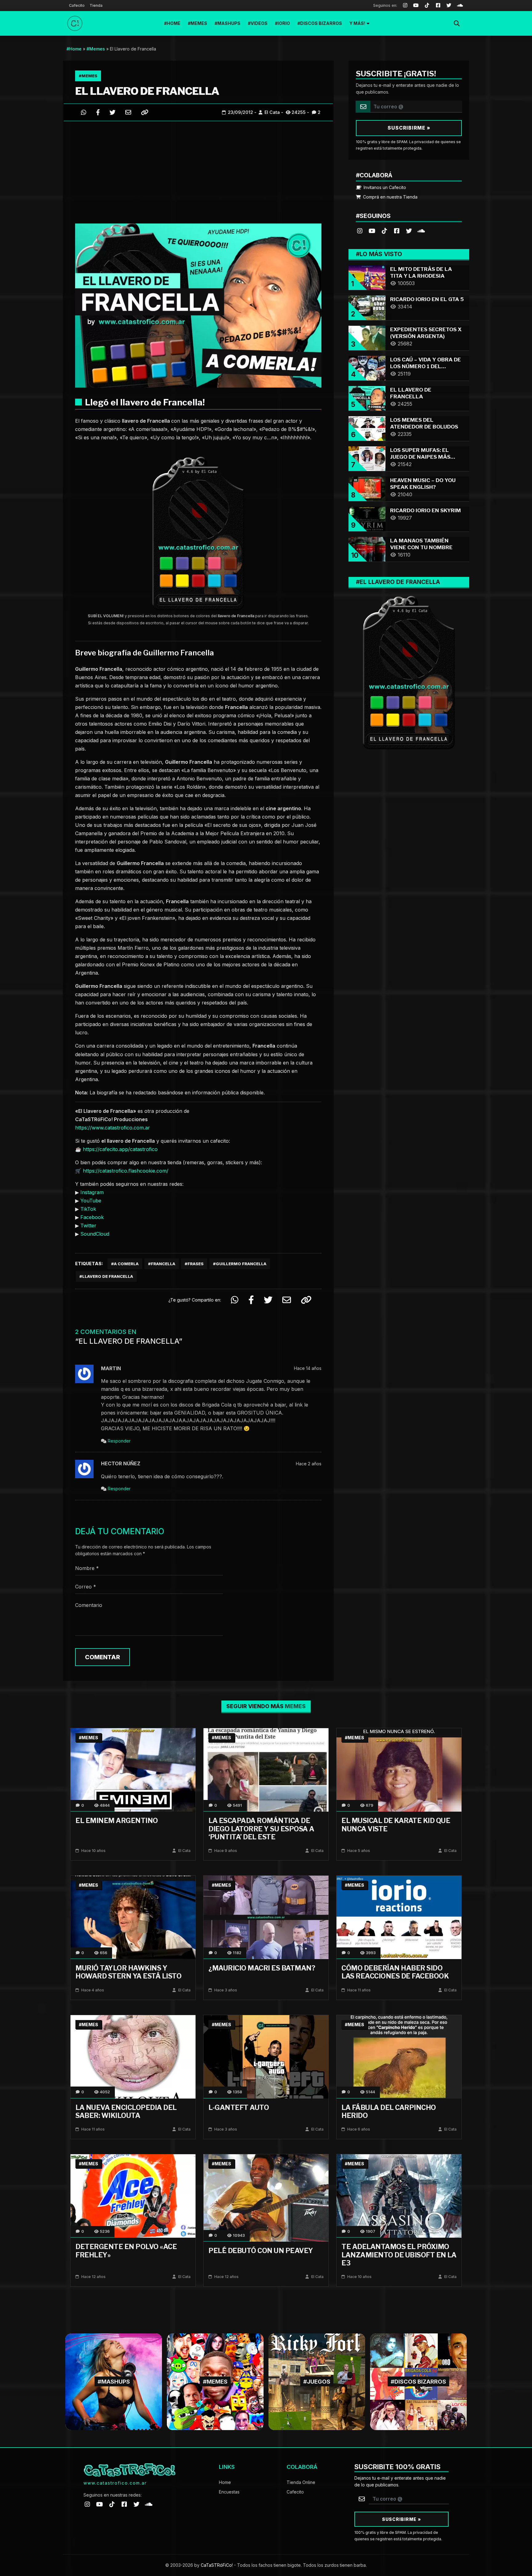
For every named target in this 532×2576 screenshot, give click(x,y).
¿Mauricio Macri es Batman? (262, 1968)
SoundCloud (95, 1234)
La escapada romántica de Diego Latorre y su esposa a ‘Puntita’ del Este (261, 1829)
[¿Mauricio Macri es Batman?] (266, 1917)
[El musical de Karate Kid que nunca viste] (399, 1770)
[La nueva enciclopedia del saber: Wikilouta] (133, 2056)
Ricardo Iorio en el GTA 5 (427, 299)
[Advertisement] (198, 171)
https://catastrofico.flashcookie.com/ (126, 1171)
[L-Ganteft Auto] (266, 2056)
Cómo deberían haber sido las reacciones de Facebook (395, 1972)
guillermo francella (241, 1264)
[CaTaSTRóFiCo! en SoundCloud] (421, 230)
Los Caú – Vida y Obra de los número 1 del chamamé (425, 366)
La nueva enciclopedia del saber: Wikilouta (126, 2111)
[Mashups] (114, 2381)
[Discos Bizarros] (418, 2381)
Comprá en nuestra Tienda (390, 197)
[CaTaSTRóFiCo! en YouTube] (372, 230)
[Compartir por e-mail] (128, 112)
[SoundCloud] (460, 6)
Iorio (284, 23)
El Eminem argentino (117, 1821)
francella (163, 1264)
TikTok (88, 1209)
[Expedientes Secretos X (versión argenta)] (367, 337)
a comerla (126, 1264)
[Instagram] (405, 6)
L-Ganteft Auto (239, 2107)
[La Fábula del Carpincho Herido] (399, 2056)
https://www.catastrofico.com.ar (113, 1128)
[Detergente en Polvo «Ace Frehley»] (133, 2196)
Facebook (92, 1217)
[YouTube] (416, 6)
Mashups (229, 23)
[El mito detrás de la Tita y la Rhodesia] (367, 277)
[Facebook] (438, 6)
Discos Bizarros (321, 23)
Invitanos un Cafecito (384, 187)
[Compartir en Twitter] (113, 112)
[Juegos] (317, 2381)
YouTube (91, 1201)
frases (195, 1264)
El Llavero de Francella (147, 91)
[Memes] (215, 2381)
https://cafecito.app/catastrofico (120, 1149)
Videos (259, 23)
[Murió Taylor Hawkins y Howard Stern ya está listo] (133, 1917)
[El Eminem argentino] (133, 1770)
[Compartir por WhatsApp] (84, 112)
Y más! (357, 23)
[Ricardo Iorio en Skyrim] (367, 518)
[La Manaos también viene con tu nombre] (367, 548)
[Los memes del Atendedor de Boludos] (367, 428)
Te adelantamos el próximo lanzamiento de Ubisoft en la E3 (399, 2255)
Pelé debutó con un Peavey (261, 2251)
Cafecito (77, 5)
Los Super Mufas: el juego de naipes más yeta (420, 457)
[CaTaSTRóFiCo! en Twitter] (409, 230)
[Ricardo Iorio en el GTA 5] (367, 307)
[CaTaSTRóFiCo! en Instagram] (360, 230)
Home (174, 23)
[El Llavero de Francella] (367, 398)
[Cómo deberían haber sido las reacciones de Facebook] (399, 1917)
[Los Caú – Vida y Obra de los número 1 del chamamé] (367, 367)
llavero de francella (108, 1276)
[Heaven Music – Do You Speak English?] (367, 488)
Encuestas (229, 2492)
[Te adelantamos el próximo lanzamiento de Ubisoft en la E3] (399, 2196)
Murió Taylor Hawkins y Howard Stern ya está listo (128, 1972)
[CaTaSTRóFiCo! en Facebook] (397, 230)
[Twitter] (449, 6)
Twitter (88, 1226)
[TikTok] (427, 6)
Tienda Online (301, 2482)
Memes (199, 23)
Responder (119, 1441)
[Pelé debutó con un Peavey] (266, 2198)
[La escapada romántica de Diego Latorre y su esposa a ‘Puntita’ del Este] (266, 1770)
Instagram (92, 1192)
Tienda (96, 5)
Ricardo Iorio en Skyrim (425, 510)
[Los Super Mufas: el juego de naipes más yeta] (367, 458)
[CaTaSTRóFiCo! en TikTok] (384, 230)
